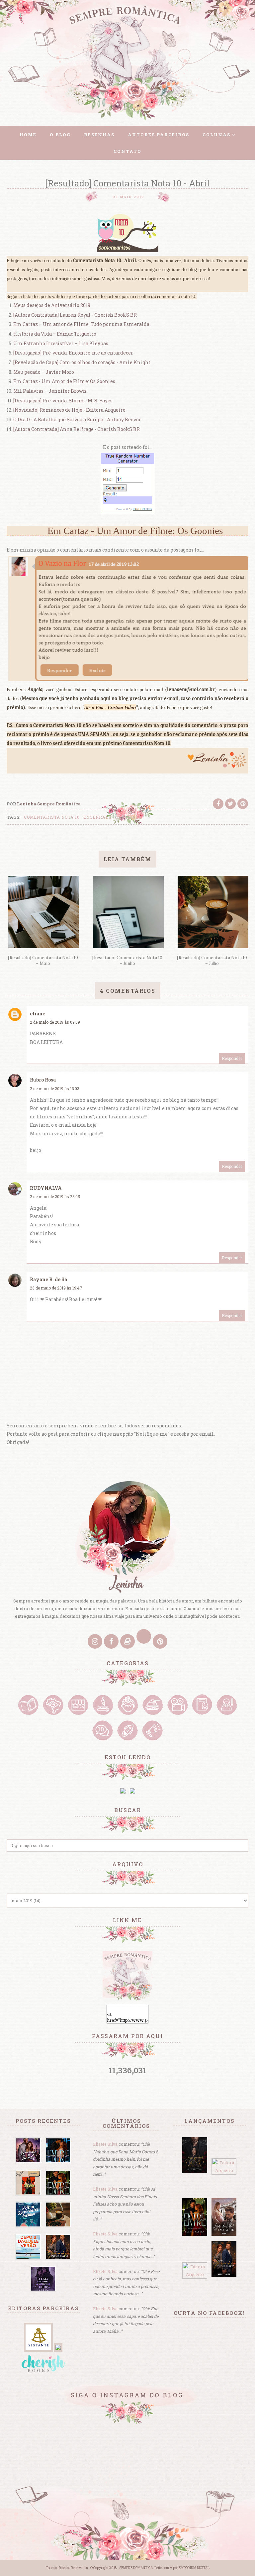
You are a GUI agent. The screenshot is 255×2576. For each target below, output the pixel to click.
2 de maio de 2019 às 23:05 (55, 1196)
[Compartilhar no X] (230, 804)
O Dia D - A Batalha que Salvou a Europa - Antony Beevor (77, 419)
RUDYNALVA (46, 1188)
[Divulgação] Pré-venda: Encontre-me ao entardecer (73, 353)
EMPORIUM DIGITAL (194, 2568)
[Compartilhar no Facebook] (218, 804)
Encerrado (97, 817)
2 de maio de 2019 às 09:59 (55, 1022)
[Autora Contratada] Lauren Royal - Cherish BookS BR (75, 315)
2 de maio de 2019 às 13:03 (55, 1088)
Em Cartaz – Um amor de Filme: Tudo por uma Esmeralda (81, 324)
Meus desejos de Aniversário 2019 (52, 305)
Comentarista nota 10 (52, 817)
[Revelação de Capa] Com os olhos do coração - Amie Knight (82, 362)
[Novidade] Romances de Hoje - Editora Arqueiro (69, 410)
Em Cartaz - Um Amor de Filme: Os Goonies (64, 381)
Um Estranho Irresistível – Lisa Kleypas (61, 343)
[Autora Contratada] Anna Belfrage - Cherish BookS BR (77, 429)
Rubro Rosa (43, 1080)
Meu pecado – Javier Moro (44, 372)
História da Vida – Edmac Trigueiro (55, 334)
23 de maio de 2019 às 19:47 (56, 1288)
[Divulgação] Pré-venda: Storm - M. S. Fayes (63, 401)
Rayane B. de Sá (48, 1279)
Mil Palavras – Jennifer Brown (50, 391)
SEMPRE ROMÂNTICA (136, 2568)
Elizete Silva (105, 2144)
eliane (38, 1014)
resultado (128, 817)
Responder (232, 1058)
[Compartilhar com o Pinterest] (243, 804)
